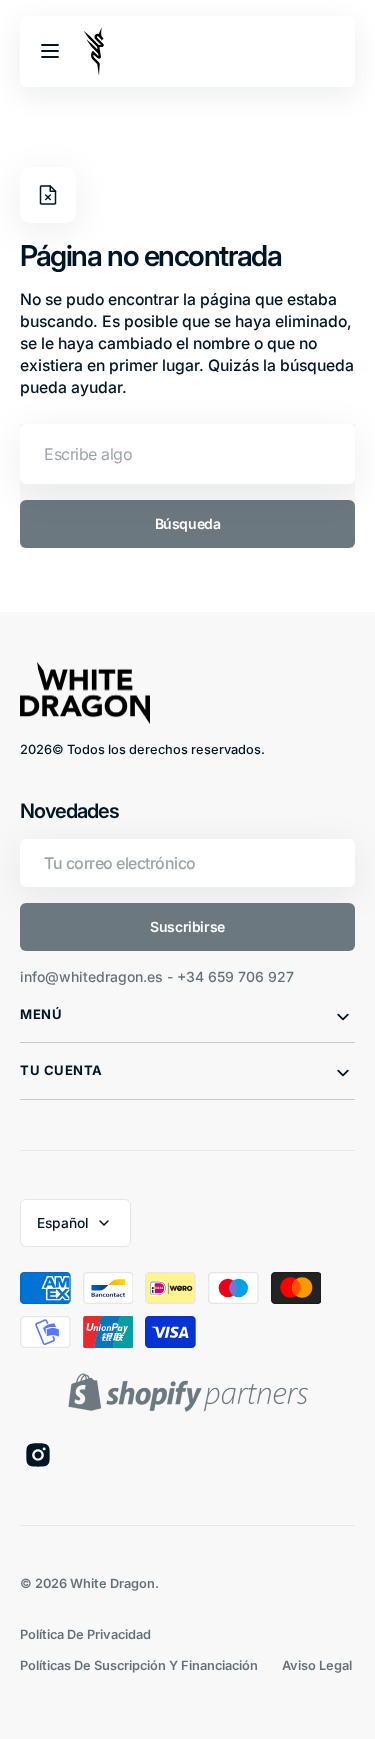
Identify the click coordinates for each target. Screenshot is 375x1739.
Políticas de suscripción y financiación (139, 1665)
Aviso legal (317, 1665)
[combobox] (187, 454)
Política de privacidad (85, 1634)
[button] (50, 51)
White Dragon (112, 1583)
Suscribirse (187, 926)
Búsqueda (188, 523)
